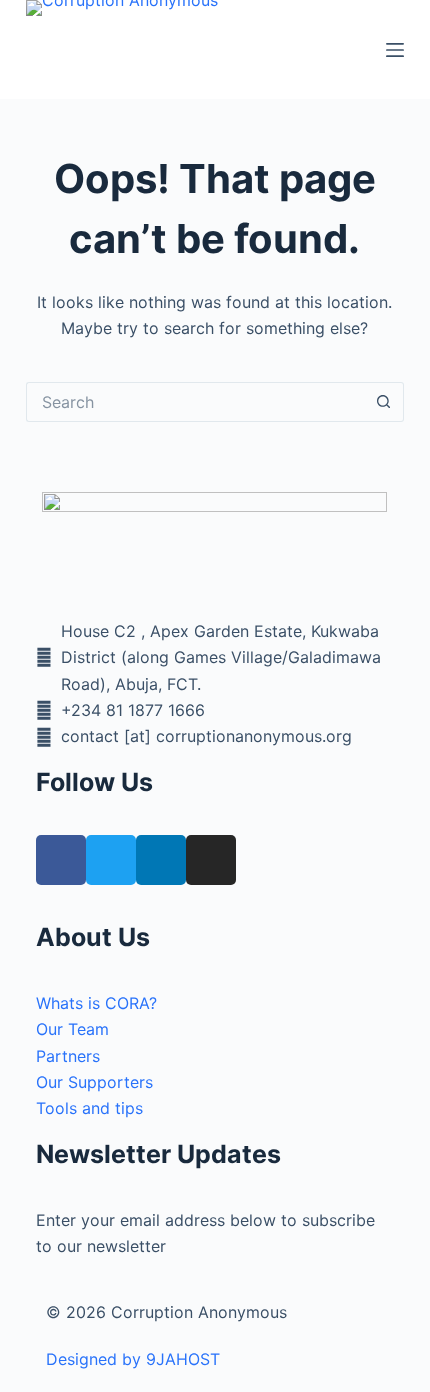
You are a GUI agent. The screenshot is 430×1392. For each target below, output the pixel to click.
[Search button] (384, 402)
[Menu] (395, 50)
